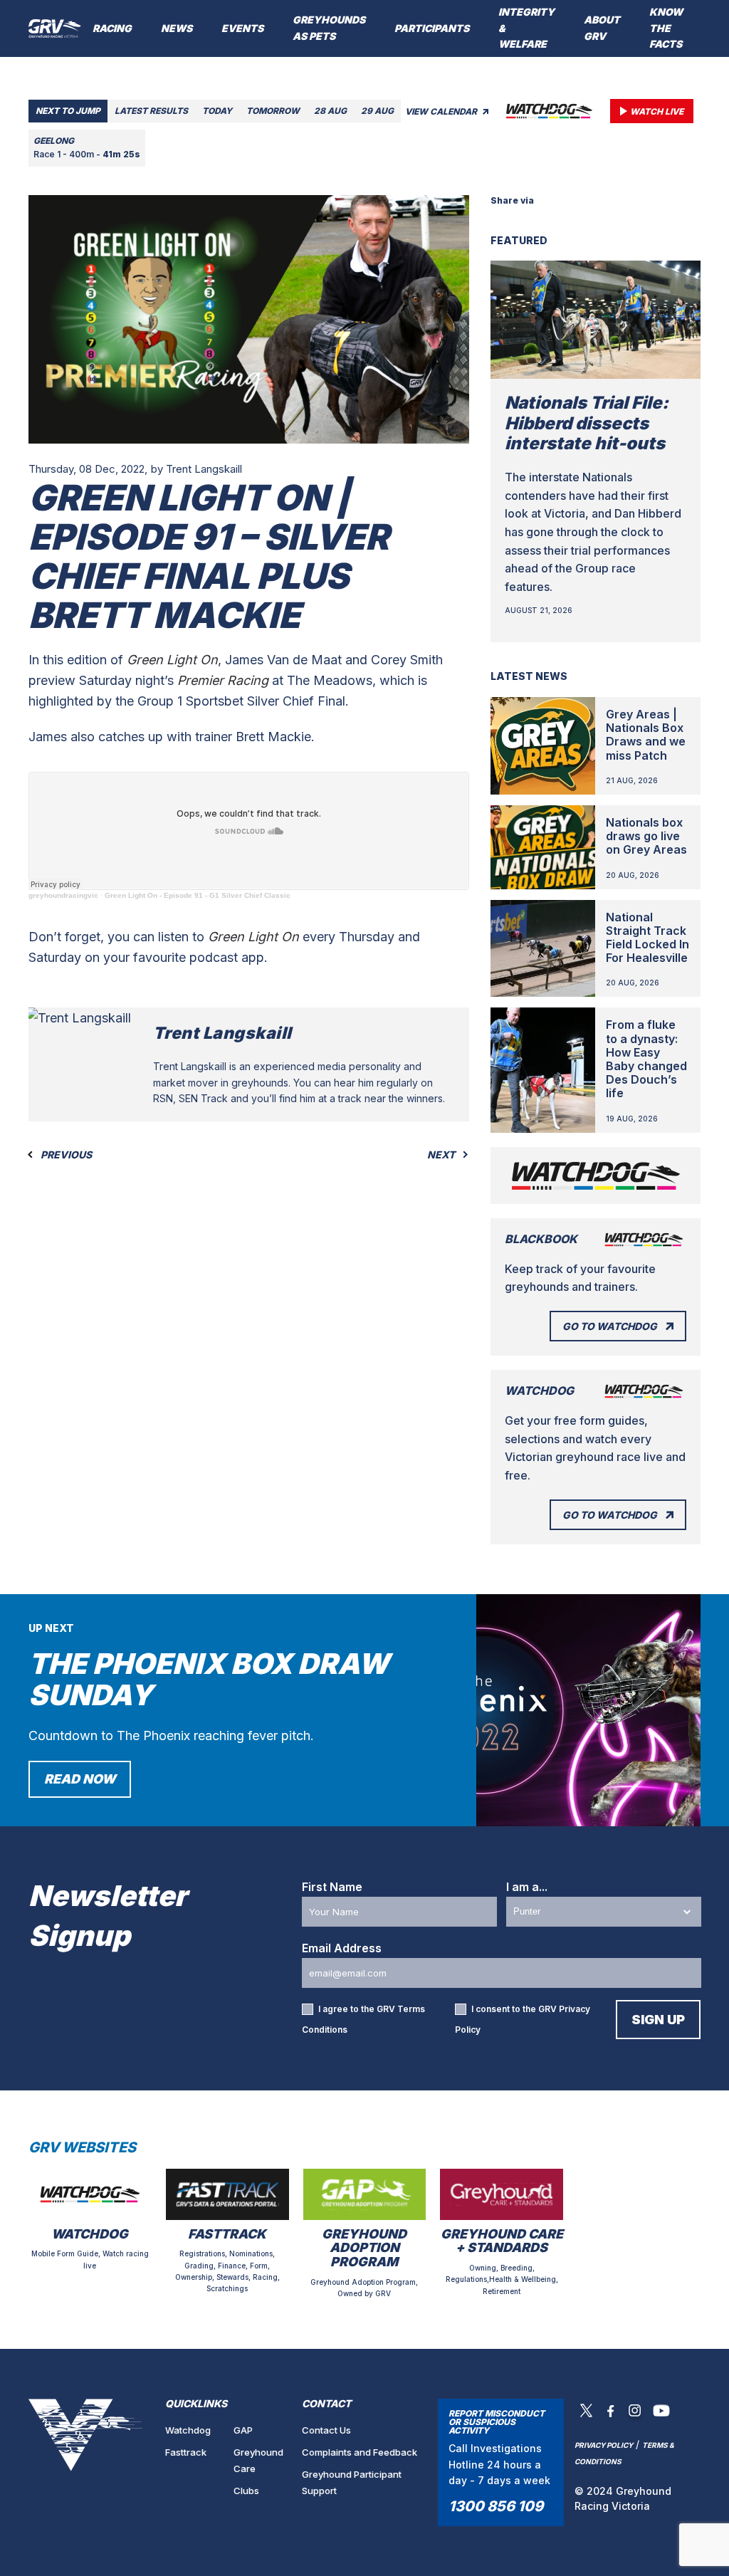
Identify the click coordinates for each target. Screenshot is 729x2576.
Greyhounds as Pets (329, 28)
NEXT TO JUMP (68, 111)
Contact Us (326, 2430)
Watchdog (188, 2430)
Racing (112, 28)
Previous (65, 1155)
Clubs (246, 2491)
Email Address (342, 1948)
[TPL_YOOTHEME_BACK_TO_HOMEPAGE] (55, 28)
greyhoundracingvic (63, 895)
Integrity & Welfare (526, 28)
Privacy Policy (604, 2445)
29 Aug (377, 111)
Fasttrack (186, 2452)
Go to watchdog (610, 1326)
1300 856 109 (496, 2506)
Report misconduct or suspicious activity (497, 2422)
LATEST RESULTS (151, 111)
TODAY (217, 111)
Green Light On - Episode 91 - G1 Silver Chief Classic (198, 895)
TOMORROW (273, 111)
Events (242, 28)
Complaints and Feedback (360, 2452)
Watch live (657, 111)
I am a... (527, 1887)
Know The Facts (666, 28)
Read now (80, 1779)
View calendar (442, 111)
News (177, 28)
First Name (332, 1887)
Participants (432, 28)
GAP (243, 2430)
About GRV (602, 28)
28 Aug (330, 111)
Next (442, 1155)
